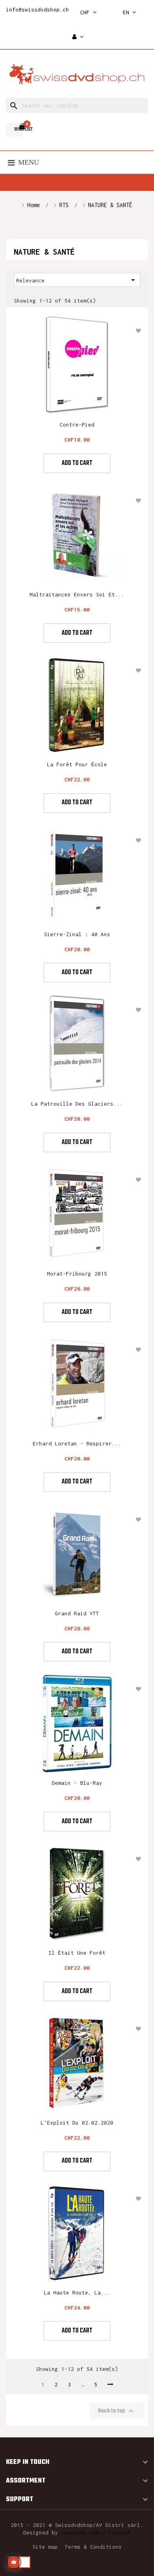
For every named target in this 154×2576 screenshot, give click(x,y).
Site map (45, 2547)
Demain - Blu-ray (77, 1783)
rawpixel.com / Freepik (96, 2532)
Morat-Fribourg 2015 (77, 1274)
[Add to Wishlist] (138, 331)
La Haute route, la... (77, 2292)
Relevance (77, 280)
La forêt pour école (77, 764)
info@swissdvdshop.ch (38, 10)
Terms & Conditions (93, 2547)
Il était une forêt (77, 1953)
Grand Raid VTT (77, 1613)
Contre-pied (77, 425)
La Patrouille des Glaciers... (77, 1104)
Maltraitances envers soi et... (77, 594)
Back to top (117, 2411)
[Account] (78, 37)
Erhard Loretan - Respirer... (77, 1443)
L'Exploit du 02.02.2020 (77, 2123)
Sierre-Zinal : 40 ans (77, 934)
